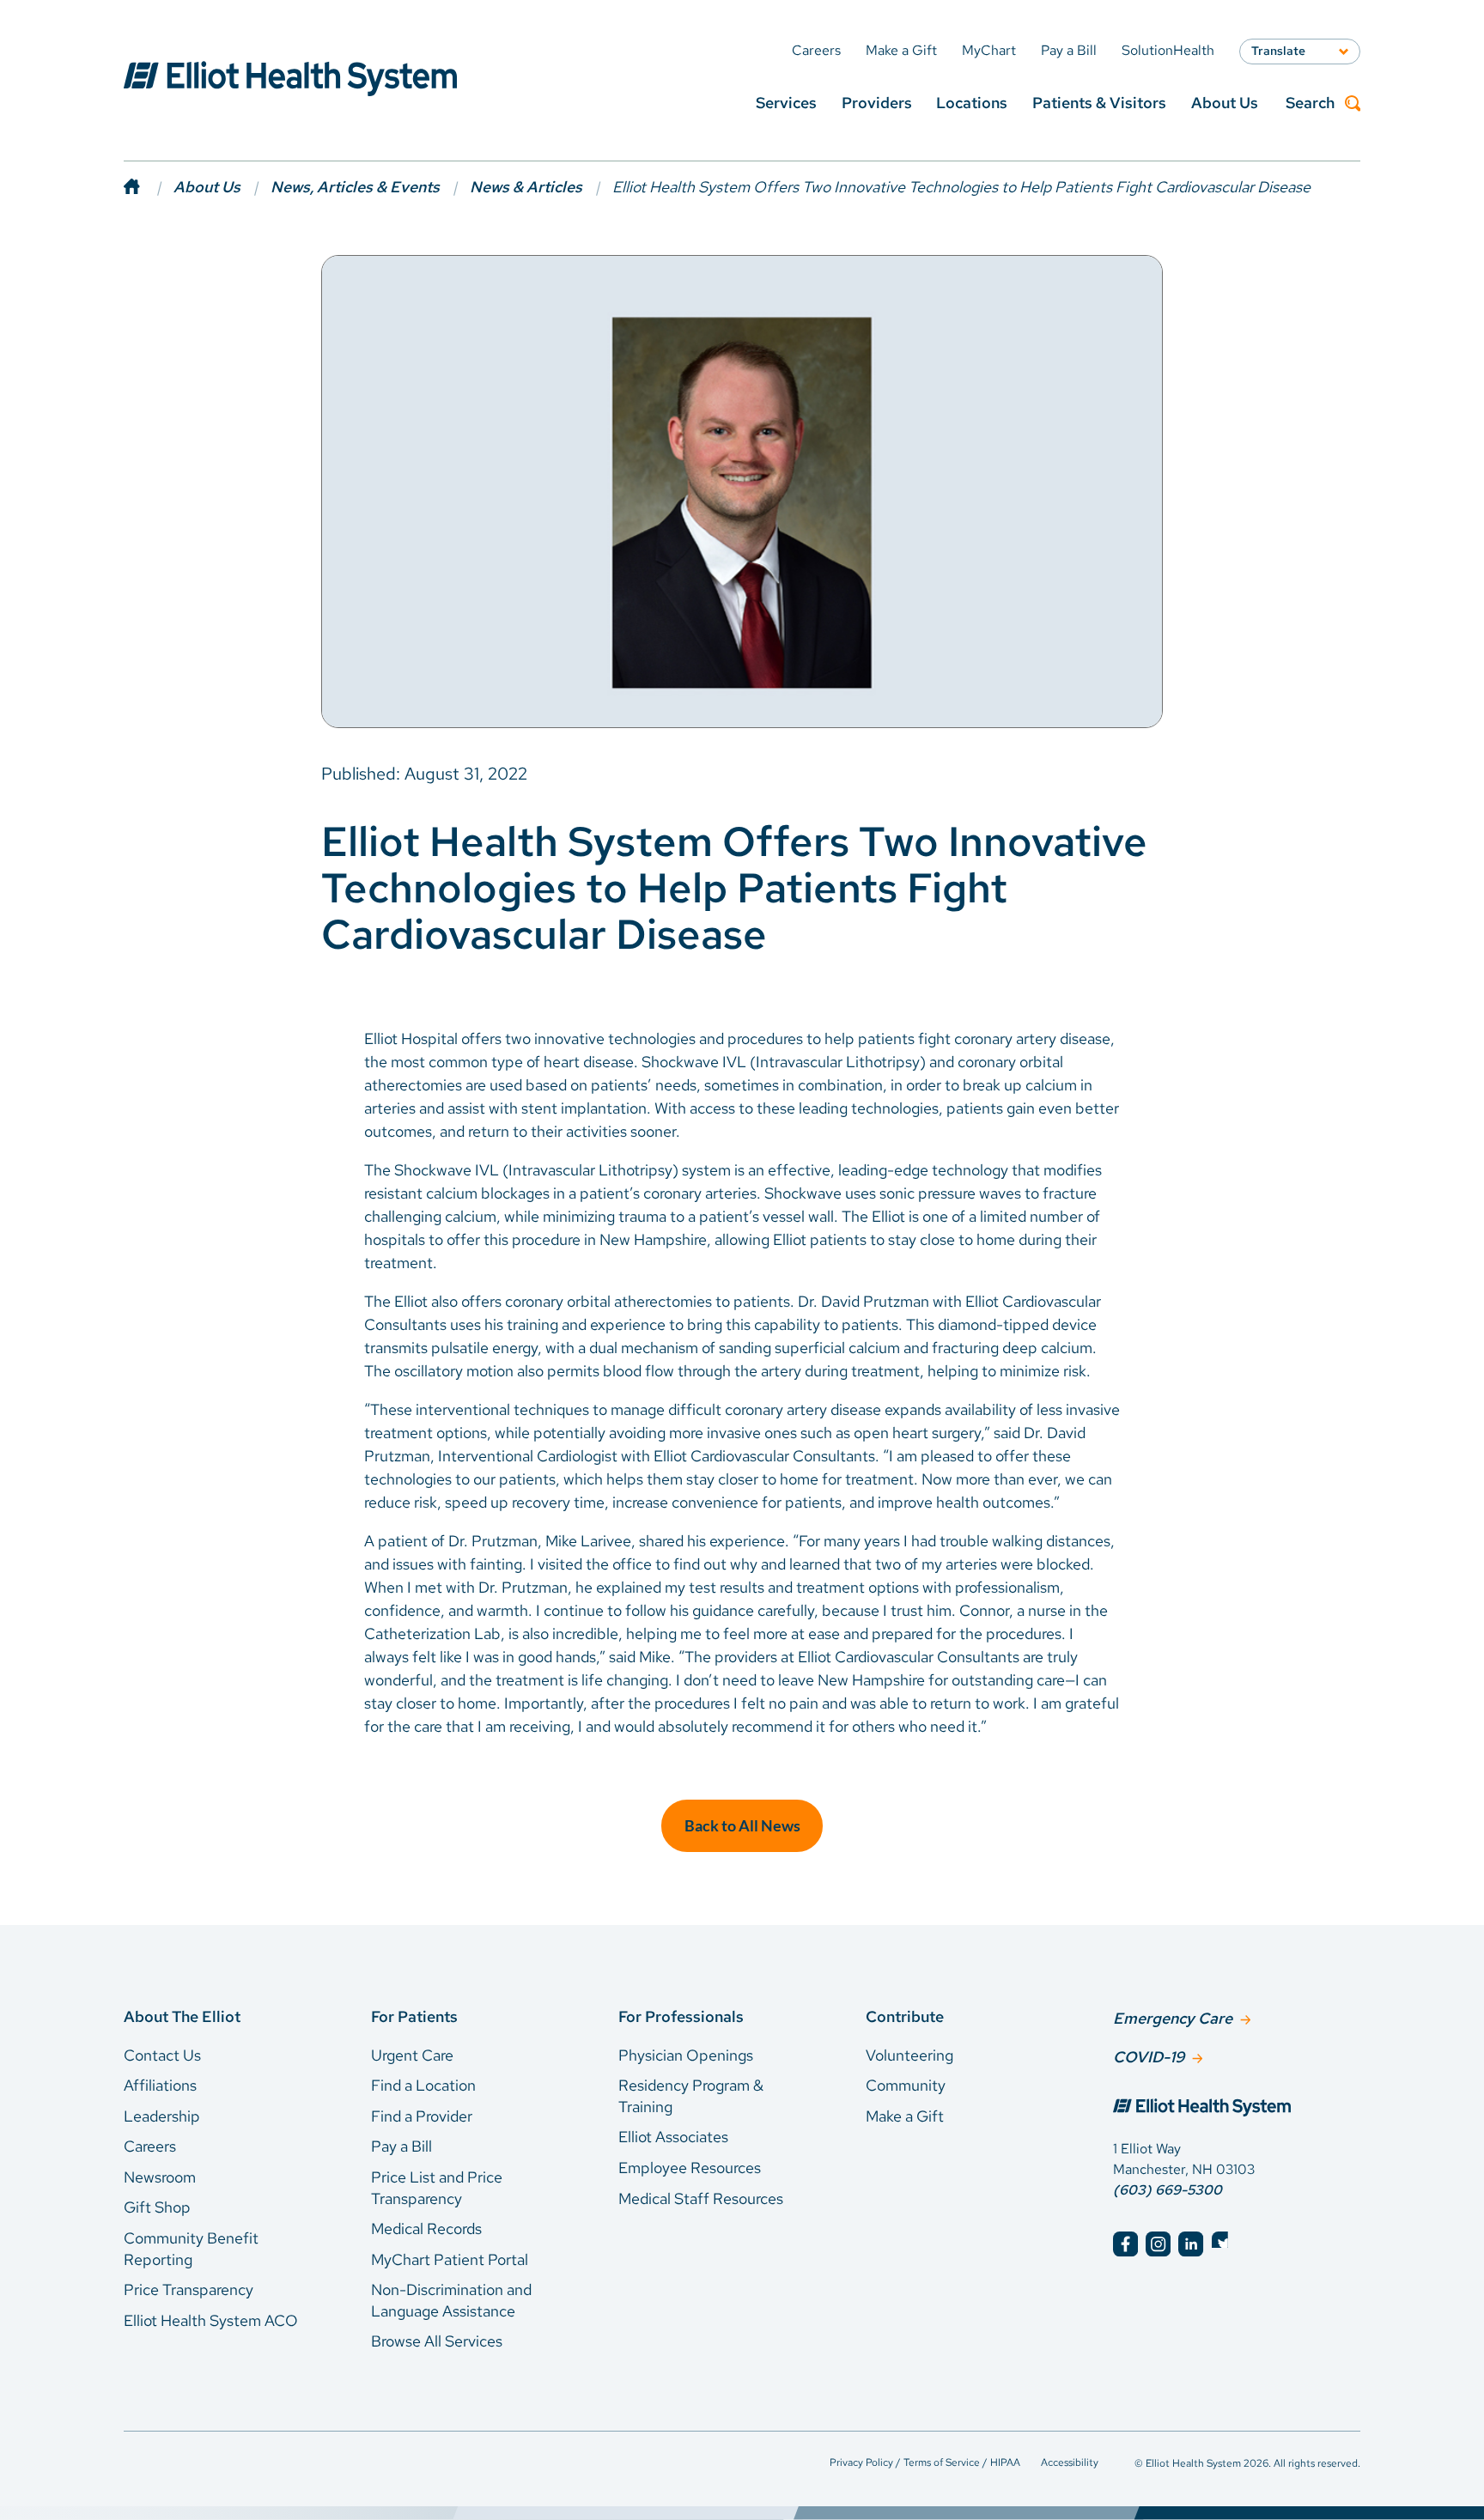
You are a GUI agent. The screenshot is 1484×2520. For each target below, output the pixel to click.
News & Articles (526, 187)
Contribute (905, 2016)
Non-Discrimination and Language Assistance (451, 2300)
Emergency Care (1173, 2018)
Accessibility (1070, 2462)
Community (906, 2085)
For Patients (414, 2016)
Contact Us (162, 2055)
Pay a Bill (401, 2146)
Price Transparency (189, 2289)
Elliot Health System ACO (211, 2320)
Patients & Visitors (1099, 103)
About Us (1225, 103)
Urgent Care (412, 2055)
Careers (150, 2146)
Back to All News (742, 1825)
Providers (877, 103)
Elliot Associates (673, 2137)
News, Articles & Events (355, 187)
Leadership (162, 2116)
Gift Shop (157, 2207)
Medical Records (426, 2229)
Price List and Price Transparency (437, 2188)
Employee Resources (690, 2168)
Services (786, 103)
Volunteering (909, 2055)
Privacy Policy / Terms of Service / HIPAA (925, 2462)
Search (1310, 103)
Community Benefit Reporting (191, 2249)
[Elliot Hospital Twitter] (1224, 2244)
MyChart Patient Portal (450, 2259)
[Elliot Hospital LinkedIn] (1191, 2244)
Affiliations (160, 2085)
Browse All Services (437, 2341)
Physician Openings (686, 2055)
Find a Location (423, 2085)
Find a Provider (422, 2116)
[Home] (149, 187)
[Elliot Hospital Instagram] (1158, 2244)
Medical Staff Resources (701, 2198)
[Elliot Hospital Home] (1237, 2110)
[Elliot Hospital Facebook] (1125, 2244)
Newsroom (160, 2177)
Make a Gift (905, 2116)
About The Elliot (182, 2016)
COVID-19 (1149, 2057)
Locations (972, 103)
